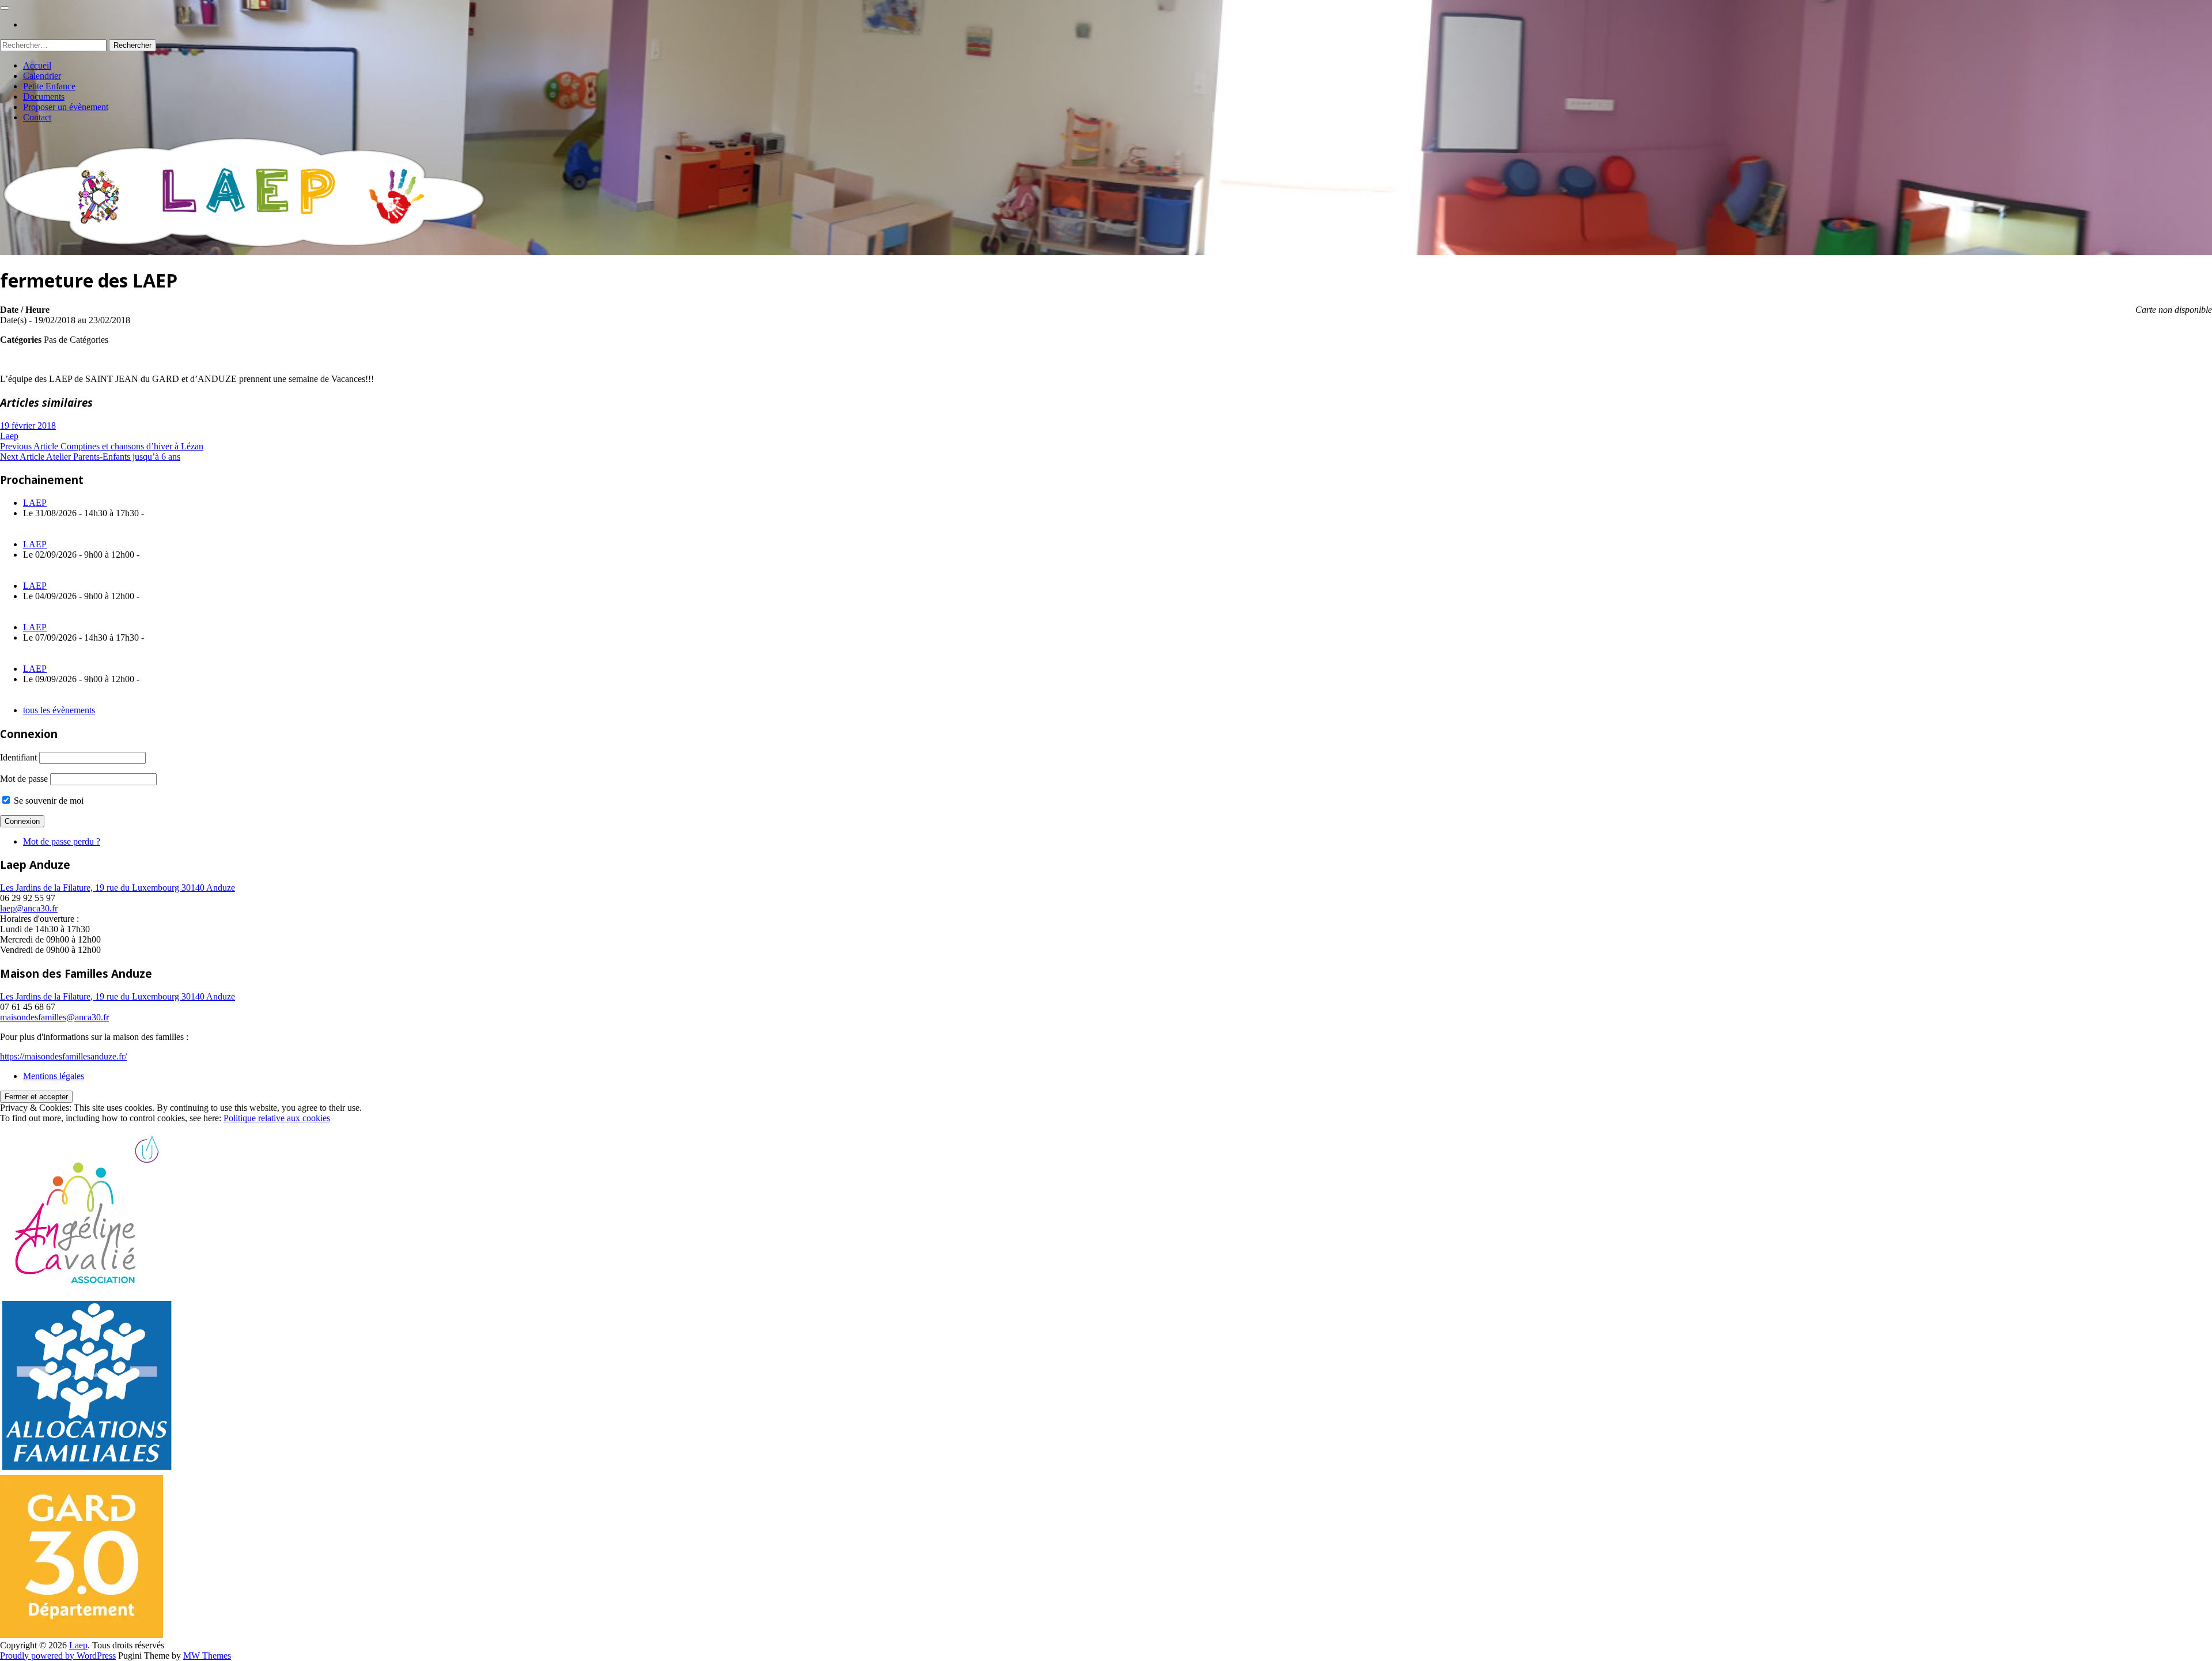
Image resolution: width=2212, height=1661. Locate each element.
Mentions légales (54, 1076)
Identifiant (18, 757)
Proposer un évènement (66, 107)
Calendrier (42, 76)
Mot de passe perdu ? (62, 841)
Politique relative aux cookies (277, 1118)
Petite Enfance (49, 86)
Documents (44, 97)
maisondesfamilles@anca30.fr (54, 1017)
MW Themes (207, 1656)
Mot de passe (24, 779)
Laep (9, 436)
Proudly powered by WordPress (58, 1656)
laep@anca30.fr (29, 908)
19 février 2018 (28, 425)
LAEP (35, 503)
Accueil (37, 65)
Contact (37, 117)
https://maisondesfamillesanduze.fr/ (63, 1056)
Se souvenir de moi (48, 801)
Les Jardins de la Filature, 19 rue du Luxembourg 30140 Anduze (118, 888)
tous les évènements (59, 710)
